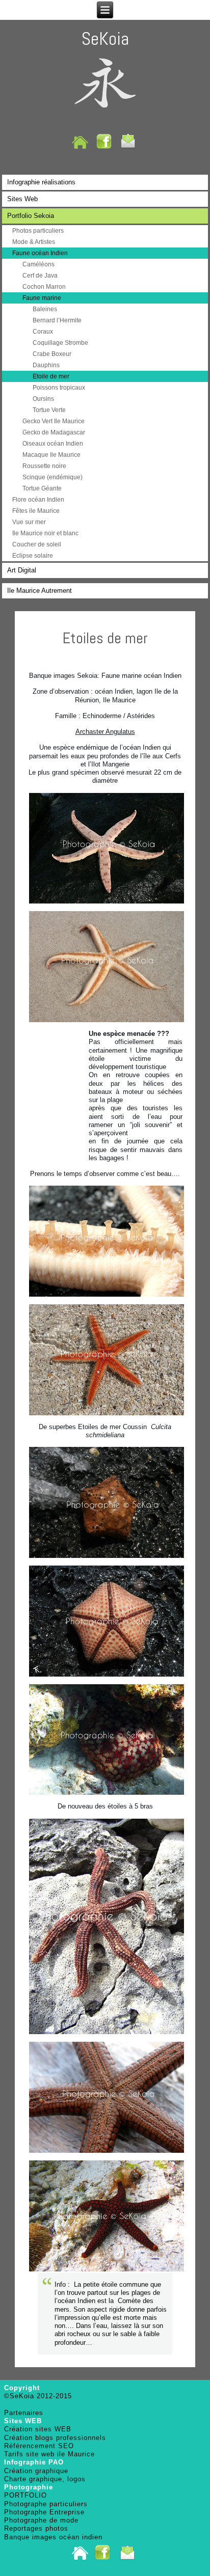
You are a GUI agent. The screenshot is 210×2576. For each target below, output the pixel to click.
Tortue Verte (49, 410)
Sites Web (22, 199)
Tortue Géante (42, 488)
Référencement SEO (39, 2446)
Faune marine (42, 298)
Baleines (45, 309)
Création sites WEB (38, 2429)
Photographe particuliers (46, 2504)
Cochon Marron (44, 287)
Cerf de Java (40, 276)
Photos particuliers (38, 231)
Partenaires (24, 2413)
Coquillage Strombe (60, 343)
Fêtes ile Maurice (36, 511)
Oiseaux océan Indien (53, 444)
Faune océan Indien (40, 253)
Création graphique (36, 2471)
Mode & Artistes (34, 242)
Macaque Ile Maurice (51, 455)
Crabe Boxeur (52, 354)
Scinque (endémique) (52, 477)
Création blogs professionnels (55, 2438)
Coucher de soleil (37, 544)
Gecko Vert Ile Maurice (54, 421)
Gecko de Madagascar (54, 432)
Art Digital (22, 570)
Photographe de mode (41, 2520)
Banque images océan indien (53, 2537)
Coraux (43, 332)
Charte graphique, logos (45, 2479)
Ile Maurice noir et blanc (45, 533)
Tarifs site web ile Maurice (49, 2454)
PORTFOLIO (25, 2495)
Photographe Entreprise (44, 2512)
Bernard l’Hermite (57, 320)
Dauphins (46, 365)
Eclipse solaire (33, 556)
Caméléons (38, 264)
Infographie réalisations (41, 182)
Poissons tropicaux (59, 388)
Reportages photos (36, 2528)
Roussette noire (44, 466)
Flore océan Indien (38, 500)
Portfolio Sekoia (31, 216)
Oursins (43, 399)
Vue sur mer (29, 522)
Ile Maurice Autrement (40, 591)
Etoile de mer (51, 376)
